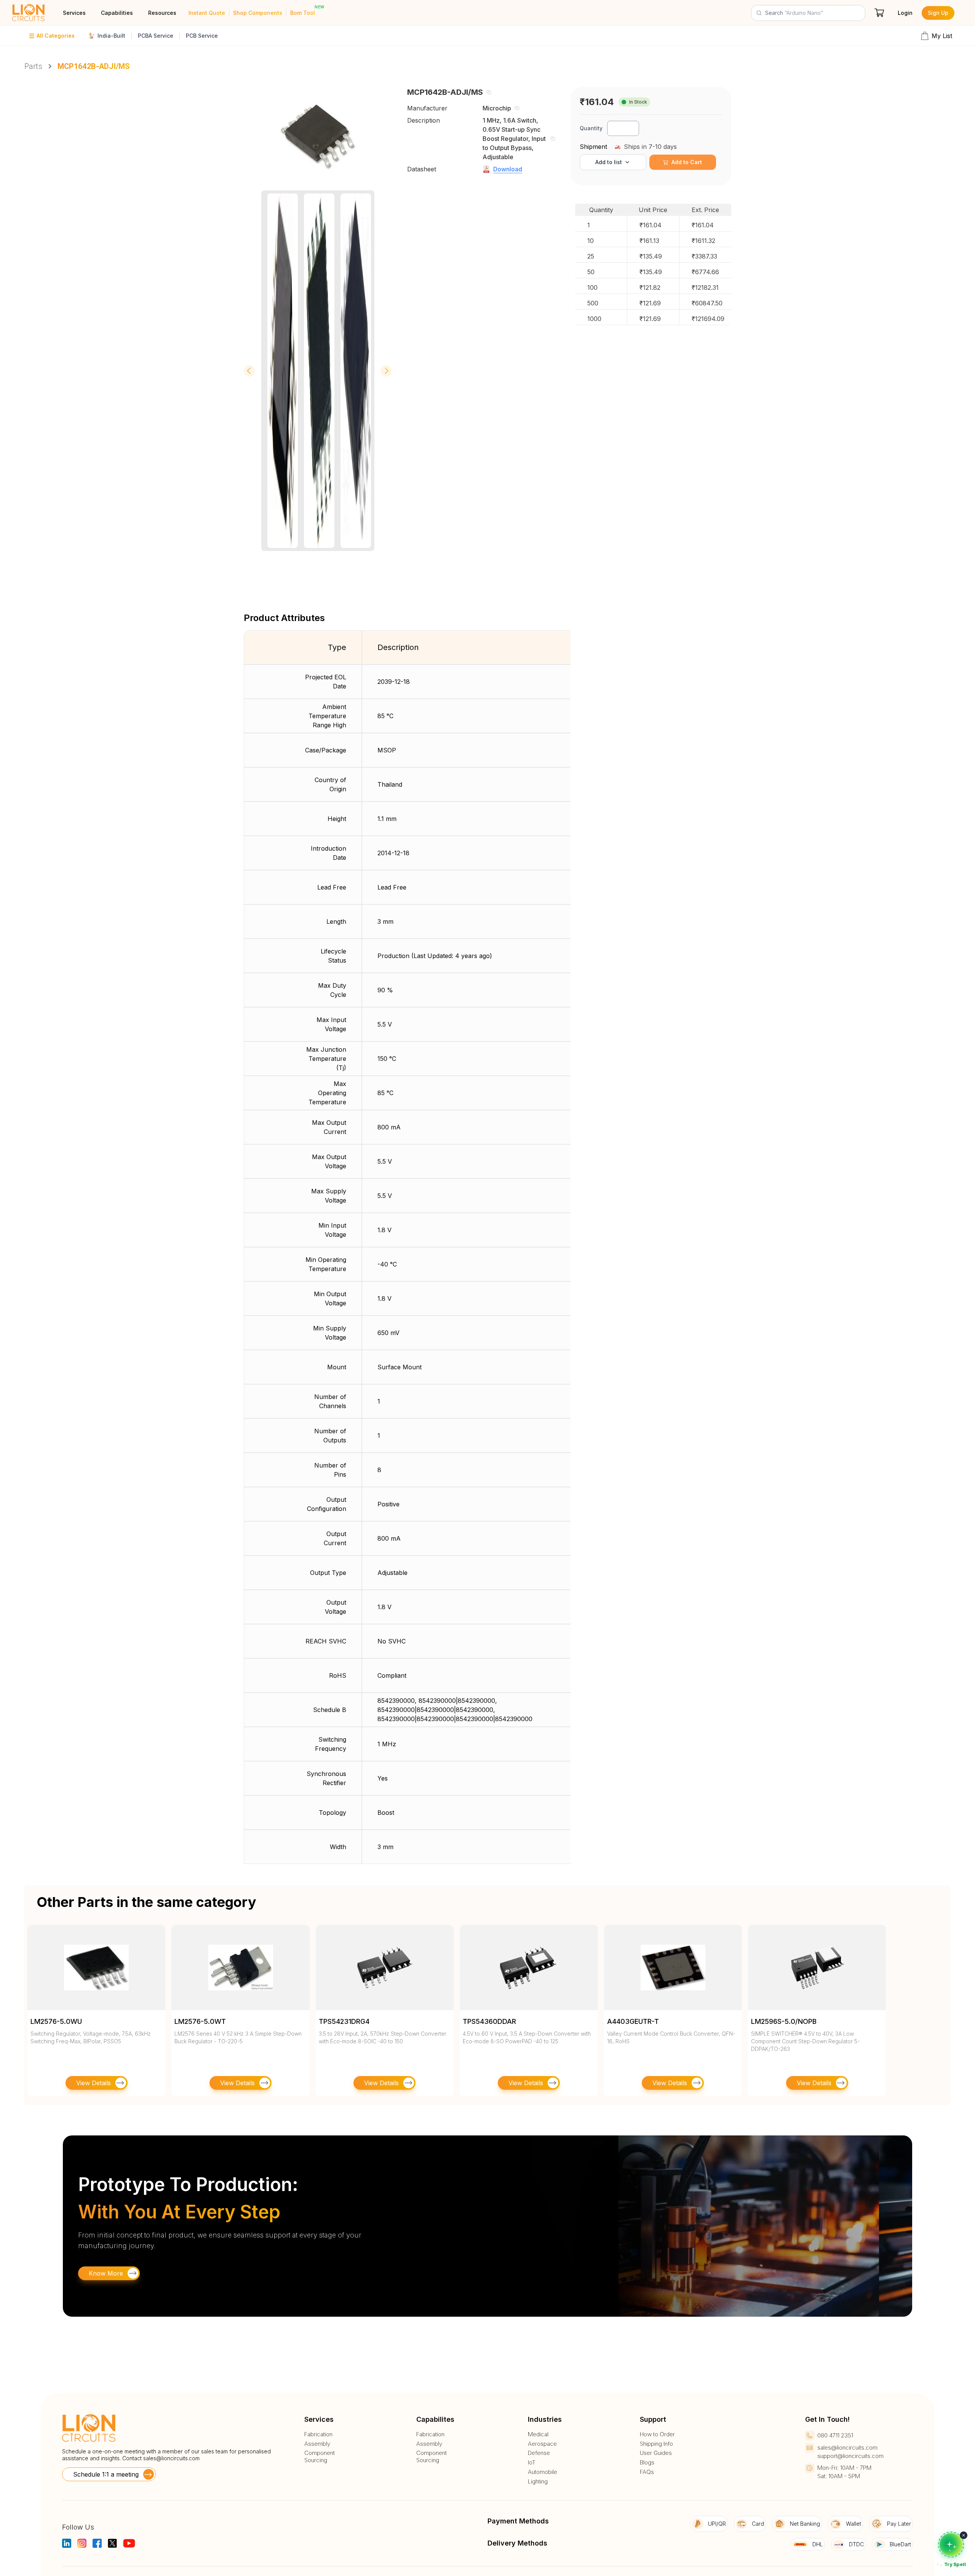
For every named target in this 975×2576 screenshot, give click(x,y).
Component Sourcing (320, 2457)
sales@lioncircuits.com (171, 2458)
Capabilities (117, 13)
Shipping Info (656, 2444)
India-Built (111, 36)
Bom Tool (303, 13)
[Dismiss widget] (964, 2535)
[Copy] (489, 92)
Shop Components (258, 13)
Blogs (647, 2463)
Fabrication (318, 2434)
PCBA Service (156, 36)
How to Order (657, 2434)
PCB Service (202, 36)
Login (905, 13)
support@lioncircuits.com (850, 2456)
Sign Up (938, 13)
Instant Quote (207, 13)
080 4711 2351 (835, 2435)
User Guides (656, 2453)
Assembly (317, 2444)
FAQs (647, 2472)
